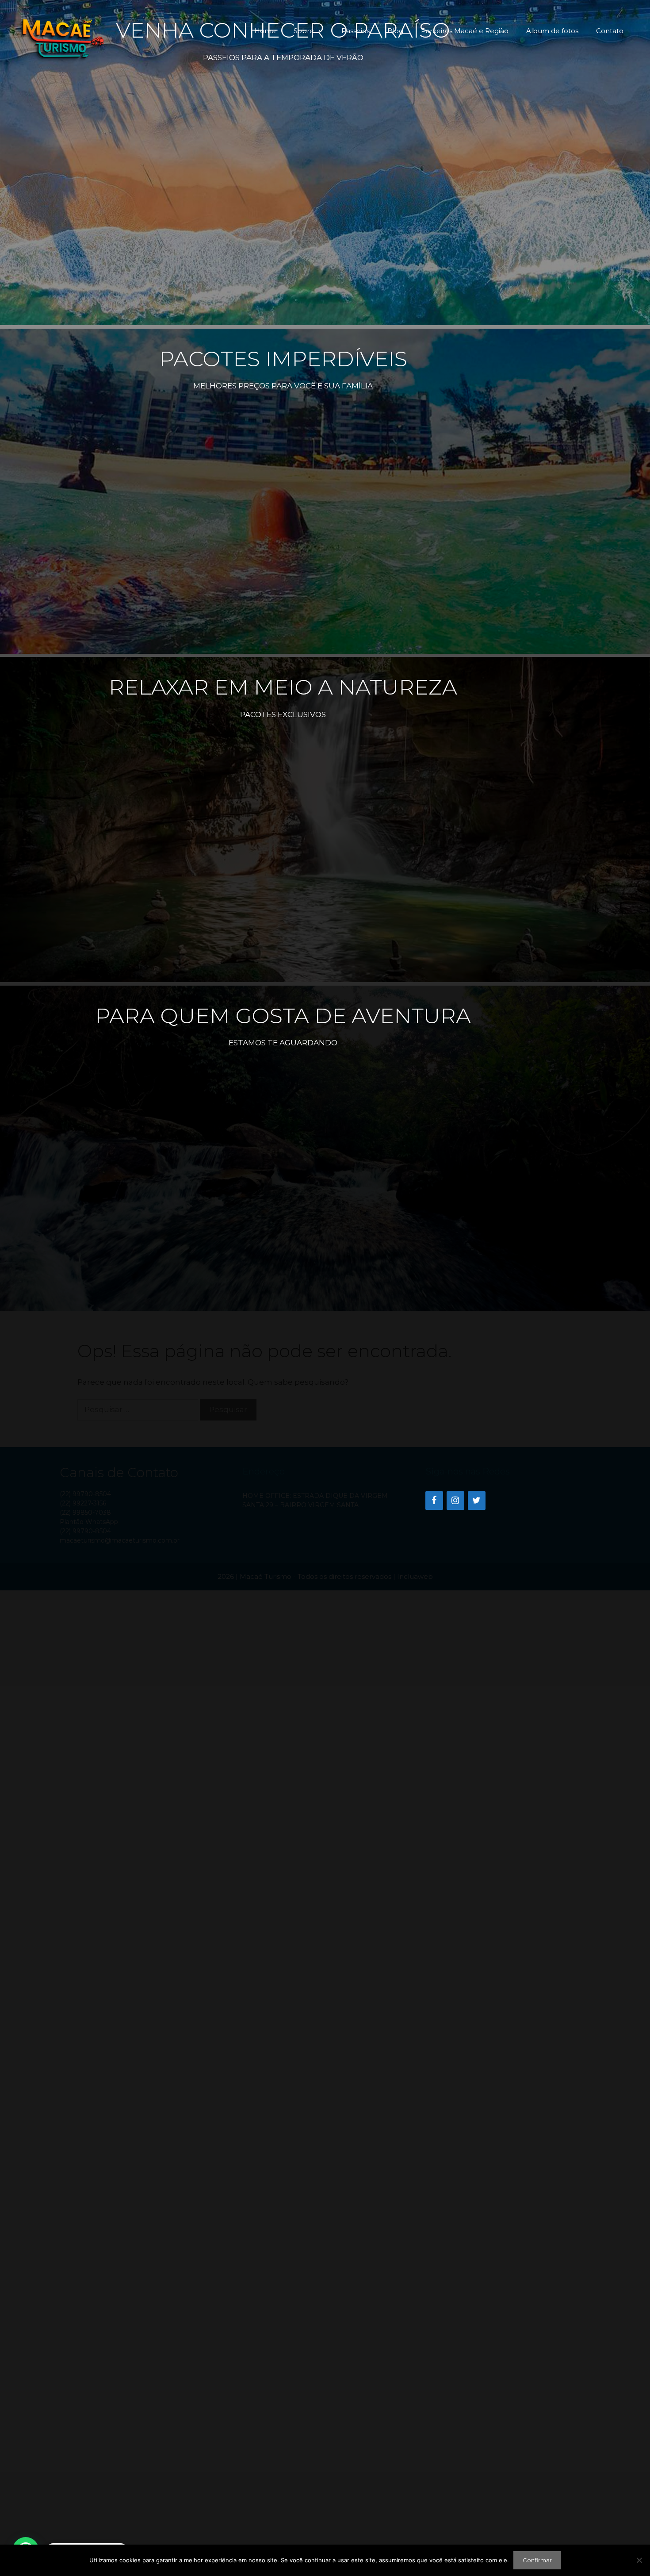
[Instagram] (455, 1501)
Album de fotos (552, 31)
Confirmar (537, 2560)
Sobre (304, 31)
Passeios (356, 31)
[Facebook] (434, 1501)
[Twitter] (477, 1501)
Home (265, 31)
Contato (610, 31)
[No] (639, 2560)
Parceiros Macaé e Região (465, 31)
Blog (395, 31)
